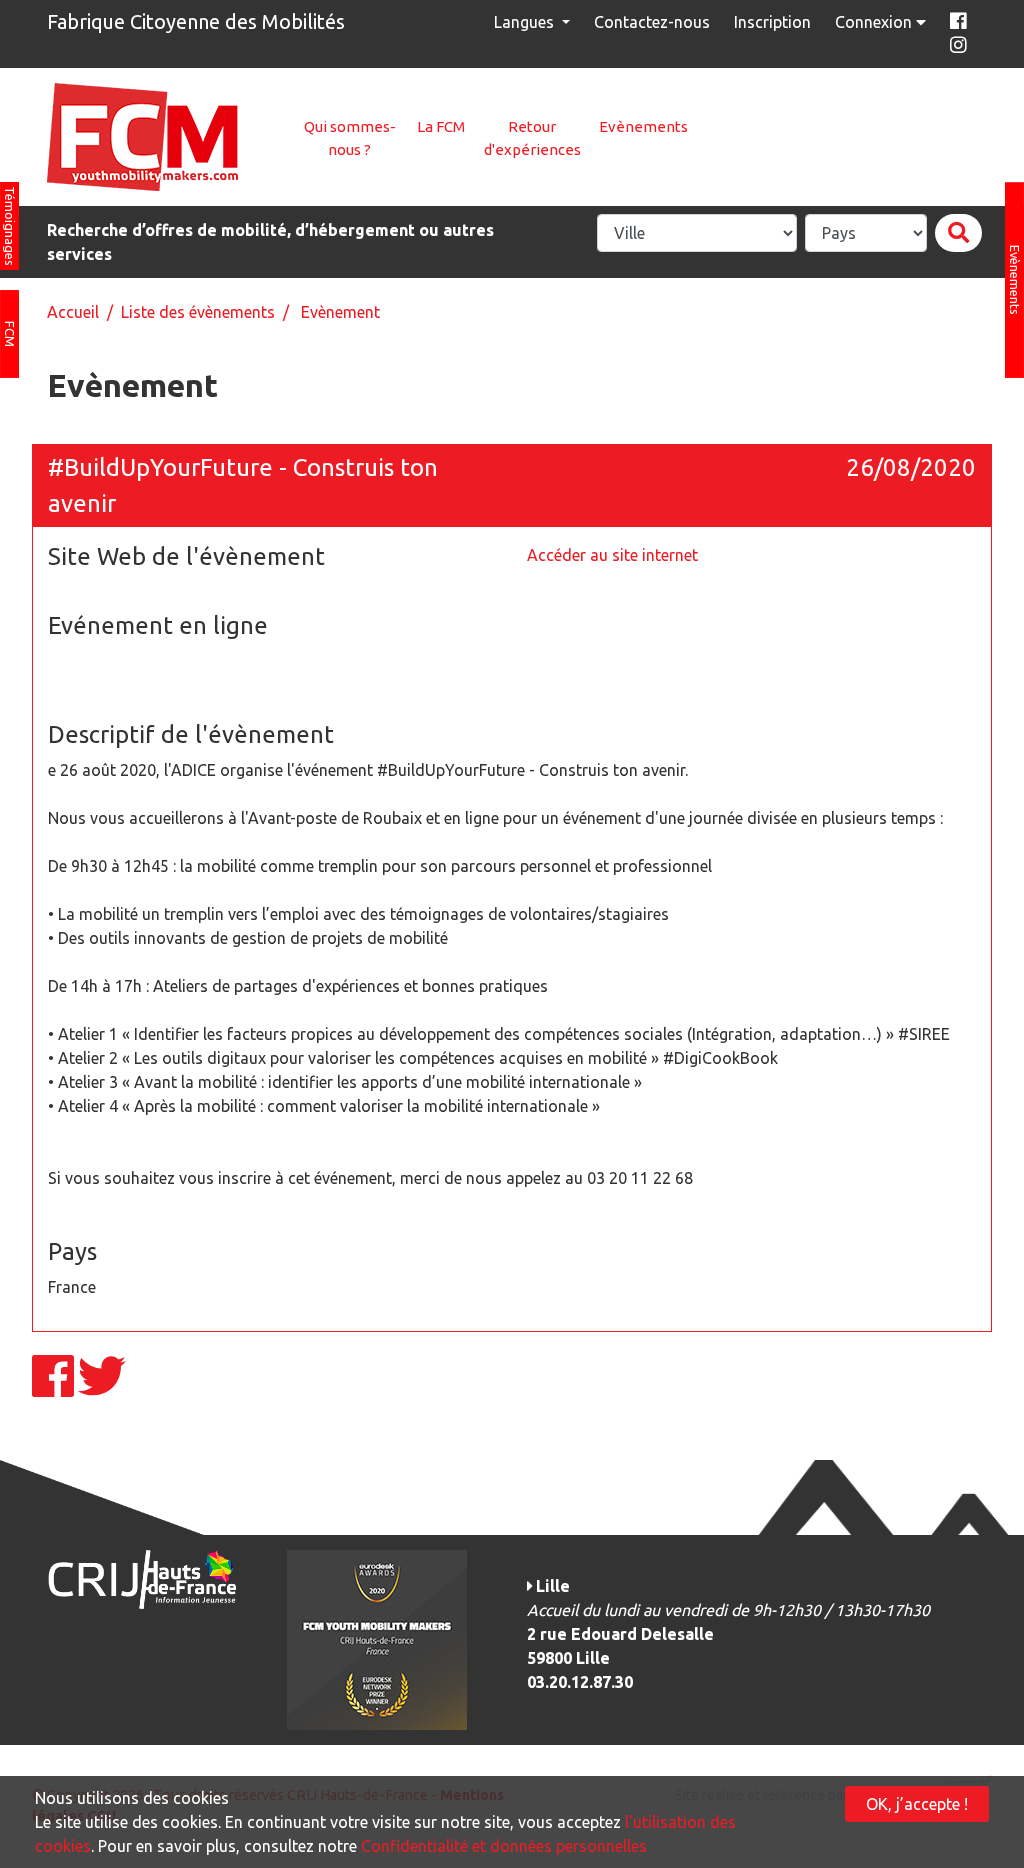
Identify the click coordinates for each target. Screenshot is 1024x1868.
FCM (10, 334)
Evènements (643, 126)
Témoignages (10, 226)
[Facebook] (55, 1388)
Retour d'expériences (532, 138)
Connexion (875, 22)
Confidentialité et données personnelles (504, 1846)
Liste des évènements (198, 312)
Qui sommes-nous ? (350, 138)
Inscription (772, 22)
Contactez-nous (652, 22)
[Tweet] (102, 1388)
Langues (526, 22)
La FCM (441, 126)
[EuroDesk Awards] (377, 1638)
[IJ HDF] (141, 1578)
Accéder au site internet (612, 555)
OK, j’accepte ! (917, 1804)
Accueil (73, 312)
